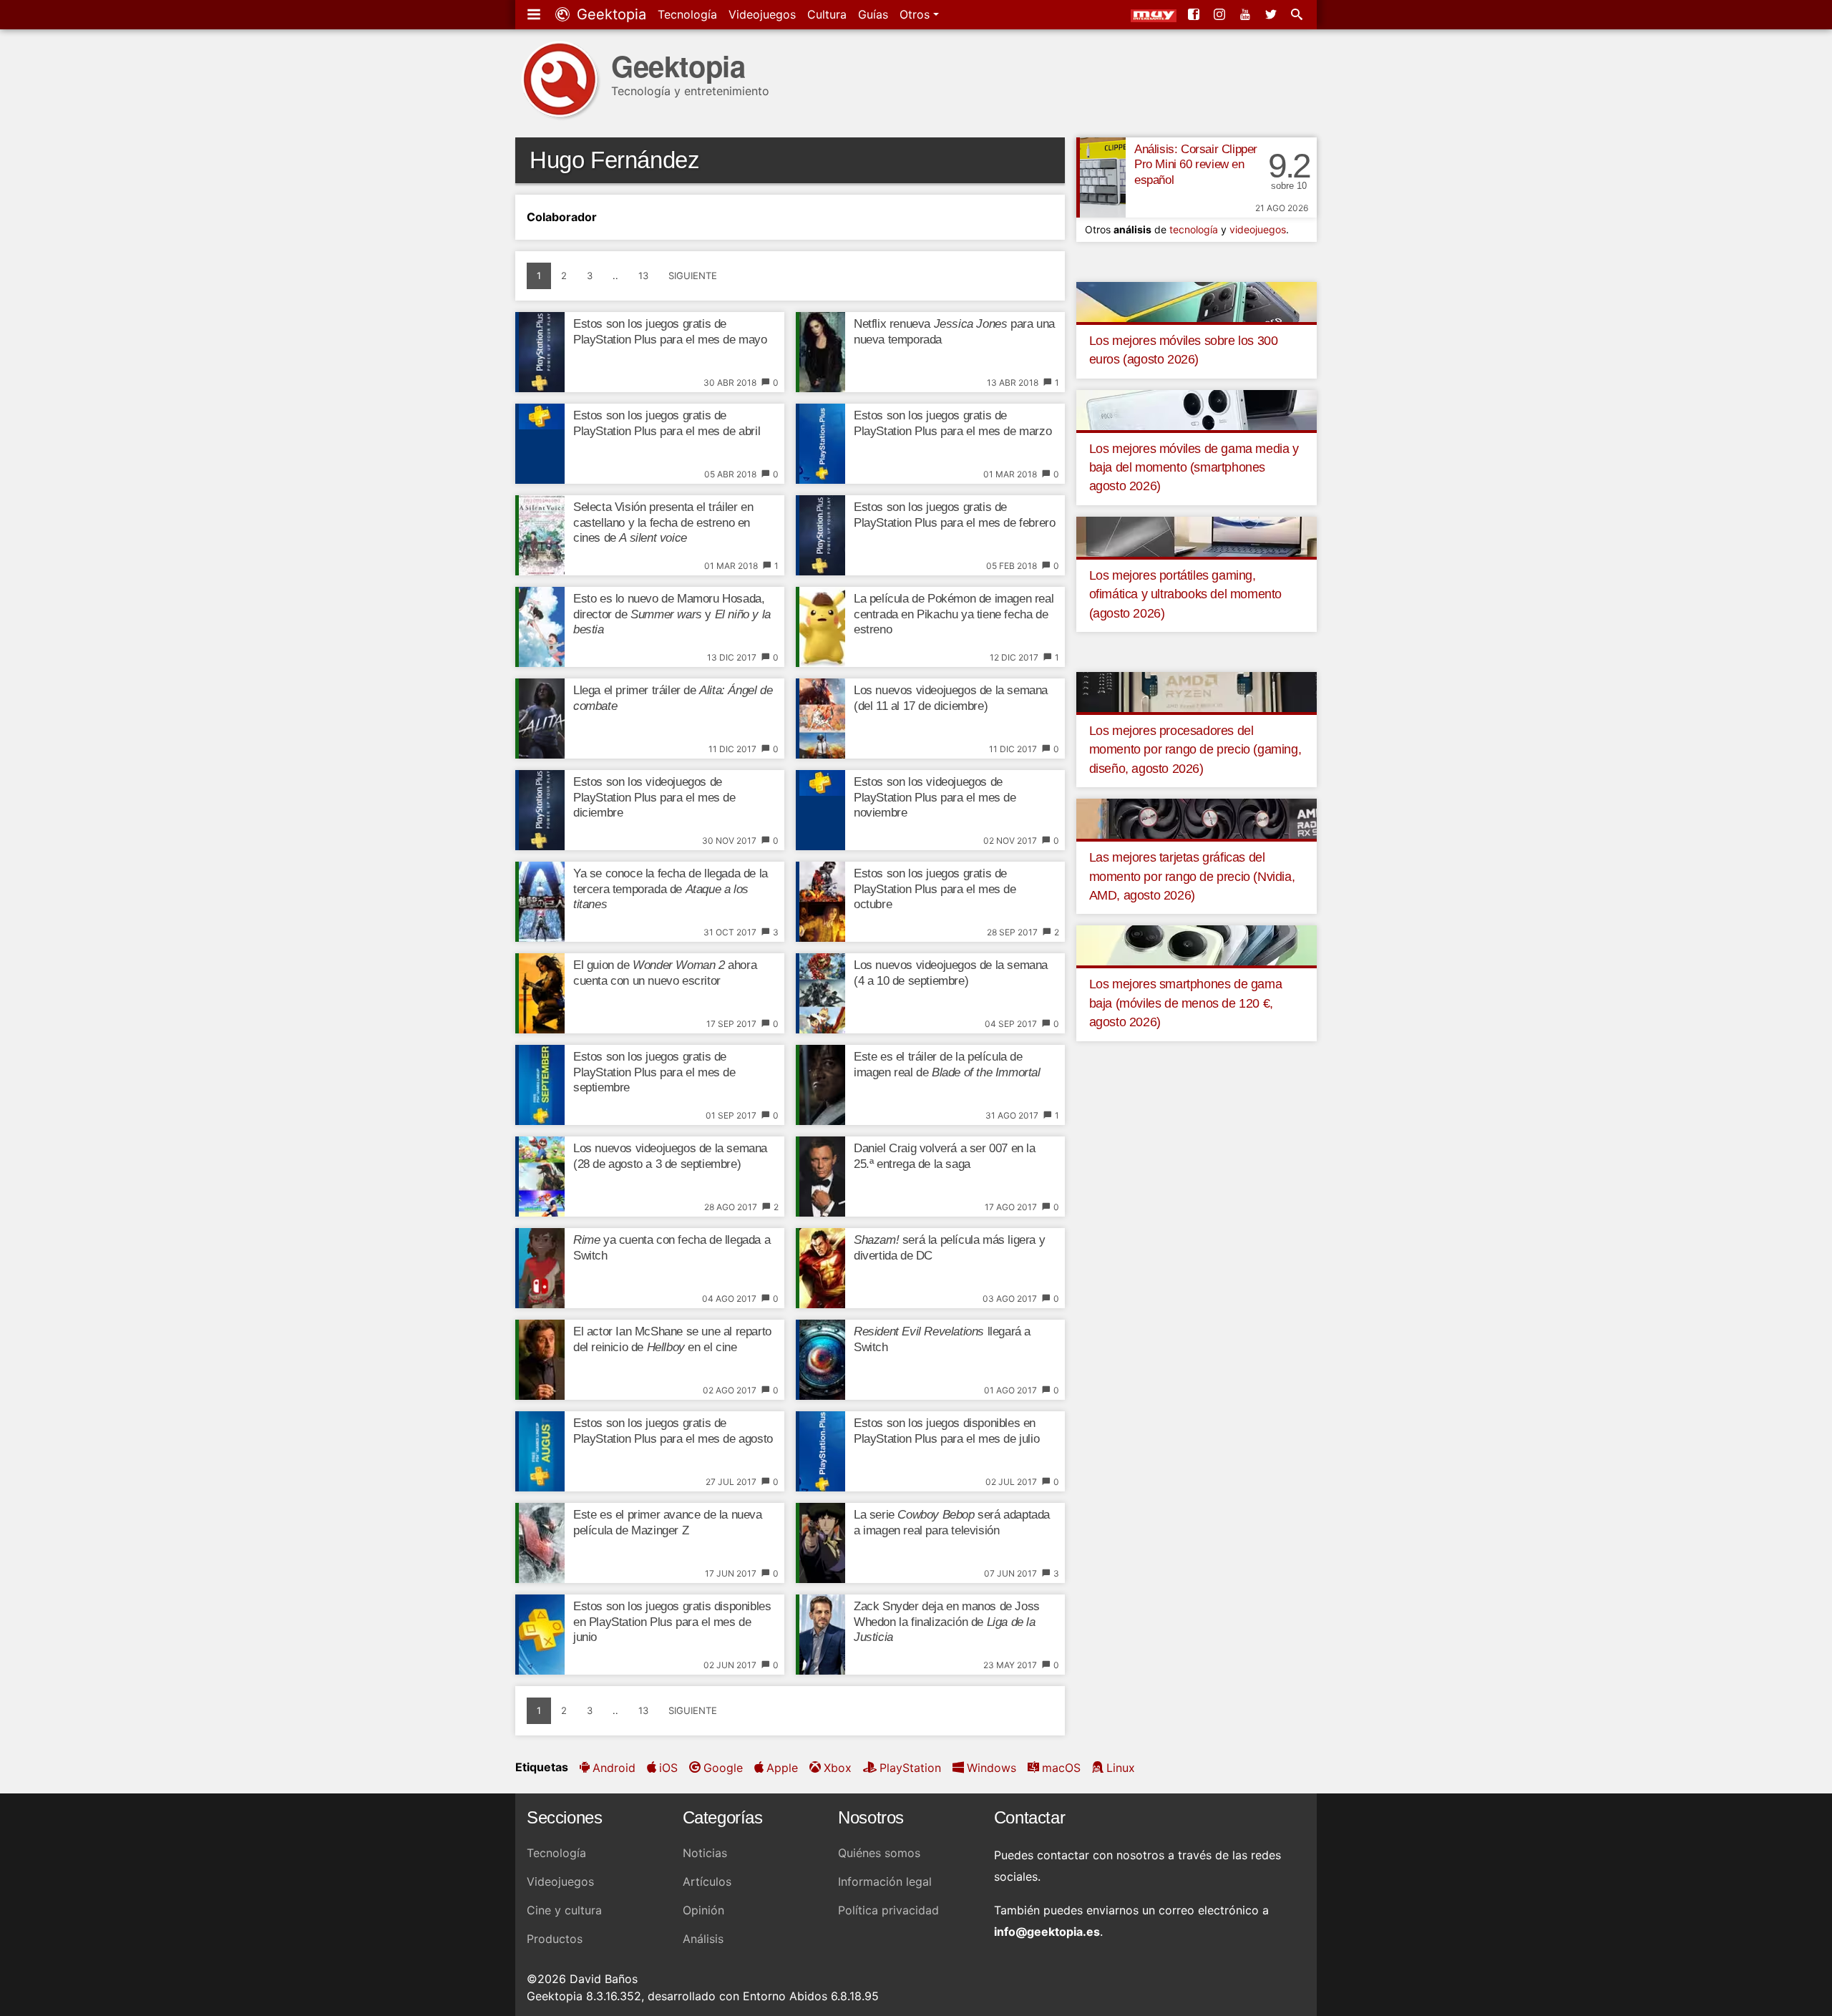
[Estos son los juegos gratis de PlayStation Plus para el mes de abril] (540, 444)
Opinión (703, 1910)
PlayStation (910, 1768)
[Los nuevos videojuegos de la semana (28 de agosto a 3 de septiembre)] (540, 1177)
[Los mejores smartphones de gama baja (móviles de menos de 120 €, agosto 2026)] (1197, 945)
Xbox (838, 1768)
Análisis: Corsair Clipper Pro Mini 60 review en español (1196, 165)
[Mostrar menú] (535, 14)
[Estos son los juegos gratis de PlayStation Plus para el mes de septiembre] (540, 1085)
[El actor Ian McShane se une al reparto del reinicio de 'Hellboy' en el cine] (540, 1360)
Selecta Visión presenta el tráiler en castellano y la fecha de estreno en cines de (663, 523)
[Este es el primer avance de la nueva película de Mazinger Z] (540, 1543)
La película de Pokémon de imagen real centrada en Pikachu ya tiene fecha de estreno (954, 614)
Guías (873, 14)
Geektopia (609, 14)
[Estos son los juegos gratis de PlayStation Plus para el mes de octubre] (820, 902)
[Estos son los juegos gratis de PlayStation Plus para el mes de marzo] (820, 444)
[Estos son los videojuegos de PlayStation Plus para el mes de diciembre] (540, 810)
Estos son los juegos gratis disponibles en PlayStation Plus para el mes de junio (672, 1622)
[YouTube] (1247, 14)
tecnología (1194, 229)
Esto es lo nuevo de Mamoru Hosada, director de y (672, 614)
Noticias (705, 1853)
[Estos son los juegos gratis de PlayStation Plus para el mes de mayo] (540, 352)
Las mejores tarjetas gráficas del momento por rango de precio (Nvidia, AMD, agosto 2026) (1192, 876)
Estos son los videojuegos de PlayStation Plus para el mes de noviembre (935, 798)
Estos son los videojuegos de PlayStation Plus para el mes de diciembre (654, 798)
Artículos (707, 1881)
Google (723, 1768)
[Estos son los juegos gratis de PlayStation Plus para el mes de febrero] (820, 535)
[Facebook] (1195, 14)
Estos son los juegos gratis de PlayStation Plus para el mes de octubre (935, 889)
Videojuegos (762, 14)
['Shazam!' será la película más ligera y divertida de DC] (820, 1268)
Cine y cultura (564, 1910)
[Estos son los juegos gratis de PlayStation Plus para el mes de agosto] (540, 1451)
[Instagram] (1221, 14)
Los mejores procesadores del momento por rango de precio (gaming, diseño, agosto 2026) (1195, 750)
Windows (991, 1768)
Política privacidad (888, 1910)
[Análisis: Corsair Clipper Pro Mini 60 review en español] (1101, 177)
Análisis (703, 1939)
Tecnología (687, 14)
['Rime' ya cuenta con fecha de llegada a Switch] (540, 1268)
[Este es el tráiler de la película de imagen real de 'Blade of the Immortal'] (820, 1085)
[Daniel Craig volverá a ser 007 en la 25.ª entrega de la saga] (820, 1177)
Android (614, 1768)
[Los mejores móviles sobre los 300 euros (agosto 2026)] (1197, 301)
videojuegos (1258, 229)
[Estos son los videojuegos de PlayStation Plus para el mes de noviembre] (820, 810)
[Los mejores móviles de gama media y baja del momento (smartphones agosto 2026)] (1197, 409)
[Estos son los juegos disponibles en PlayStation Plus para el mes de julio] (820, 1451)
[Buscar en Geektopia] (1298, 14)
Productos (555, 1939)
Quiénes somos (879, 1853)
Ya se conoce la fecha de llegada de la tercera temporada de (671, 889)
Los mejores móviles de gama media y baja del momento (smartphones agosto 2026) (1194, 468)
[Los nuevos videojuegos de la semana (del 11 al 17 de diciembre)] (820, 719)
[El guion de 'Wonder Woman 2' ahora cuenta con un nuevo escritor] (540, 993)
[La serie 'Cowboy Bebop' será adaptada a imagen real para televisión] (820, 1543)
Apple (782, 1768)
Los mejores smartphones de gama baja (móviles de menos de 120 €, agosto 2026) (1186, 1003)
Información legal (885, 1881)
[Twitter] (1272, 14)
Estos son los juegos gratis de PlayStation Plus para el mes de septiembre (654, 1072)
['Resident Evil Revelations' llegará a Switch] (820, 1360)
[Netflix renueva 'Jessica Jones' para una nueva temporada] (820, 352)
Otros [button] (916, 14)
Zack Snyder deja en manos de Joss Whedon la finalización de (947, 1622)
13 (643, 276)
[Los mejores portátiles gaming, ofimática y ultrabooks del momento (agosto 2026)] (1197, 535)
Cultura (827, 14)
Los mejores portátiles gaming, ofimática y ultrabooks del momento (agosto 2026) (1185, 594)
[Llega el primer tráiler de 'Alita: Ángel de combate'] (540, 719)
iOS (668, 1768)
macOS (1061, 1768)
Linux (1121, 1768)
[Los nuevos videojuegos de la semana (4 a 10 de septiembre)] (820, 993)
